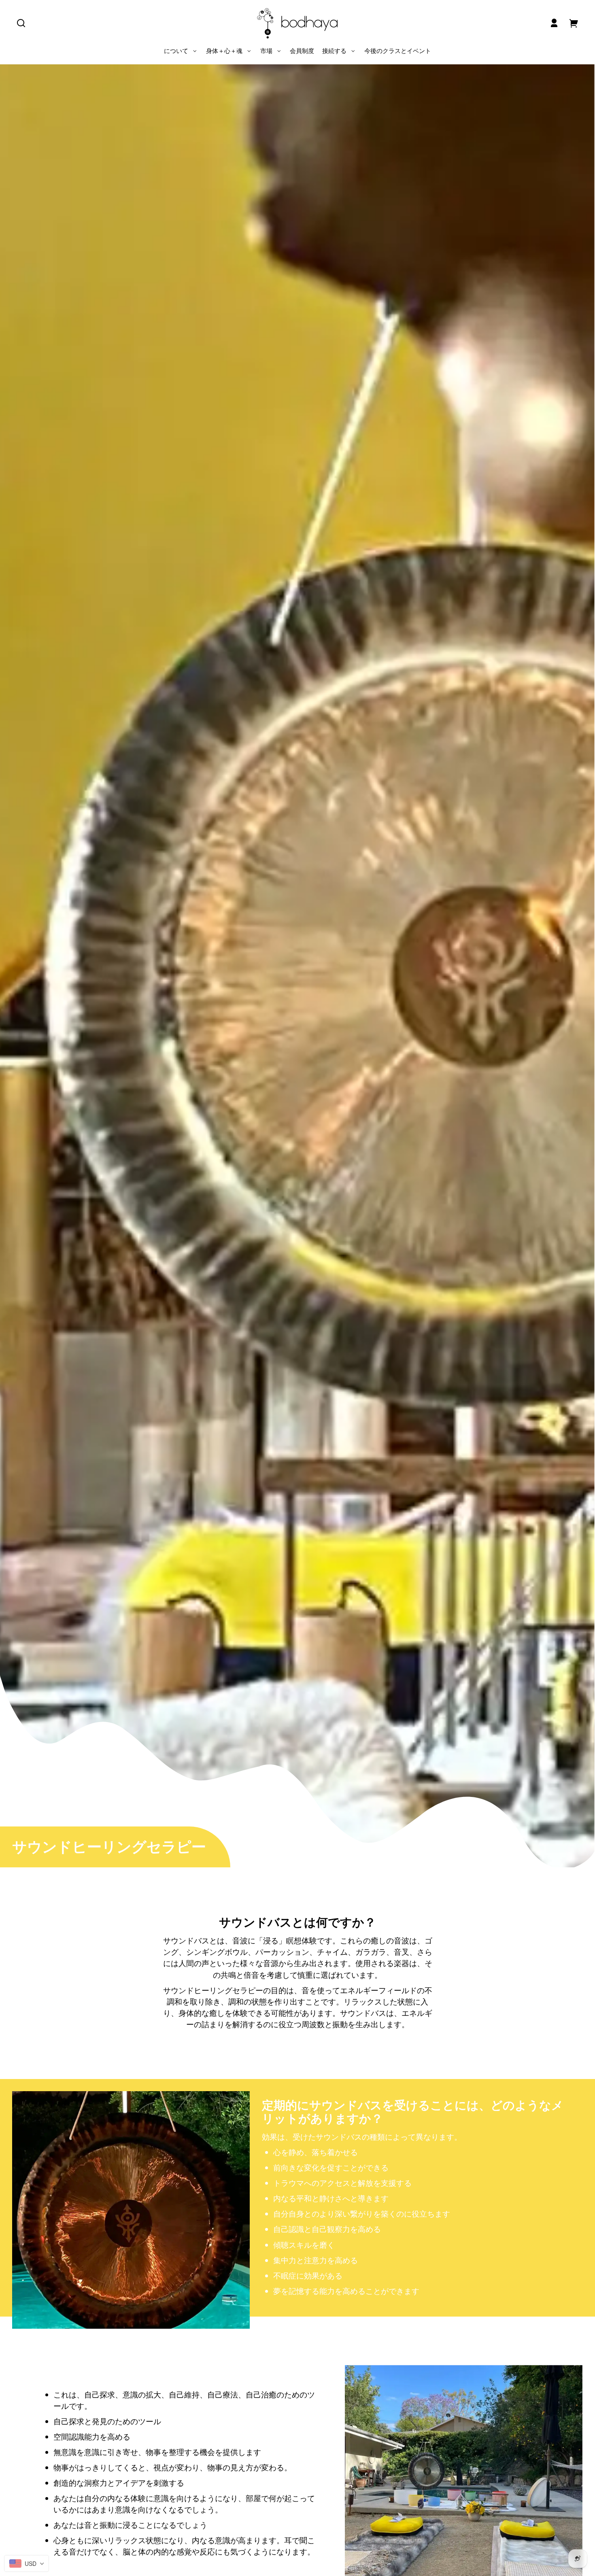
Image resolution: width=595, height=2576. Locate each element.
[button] (21, 23)
